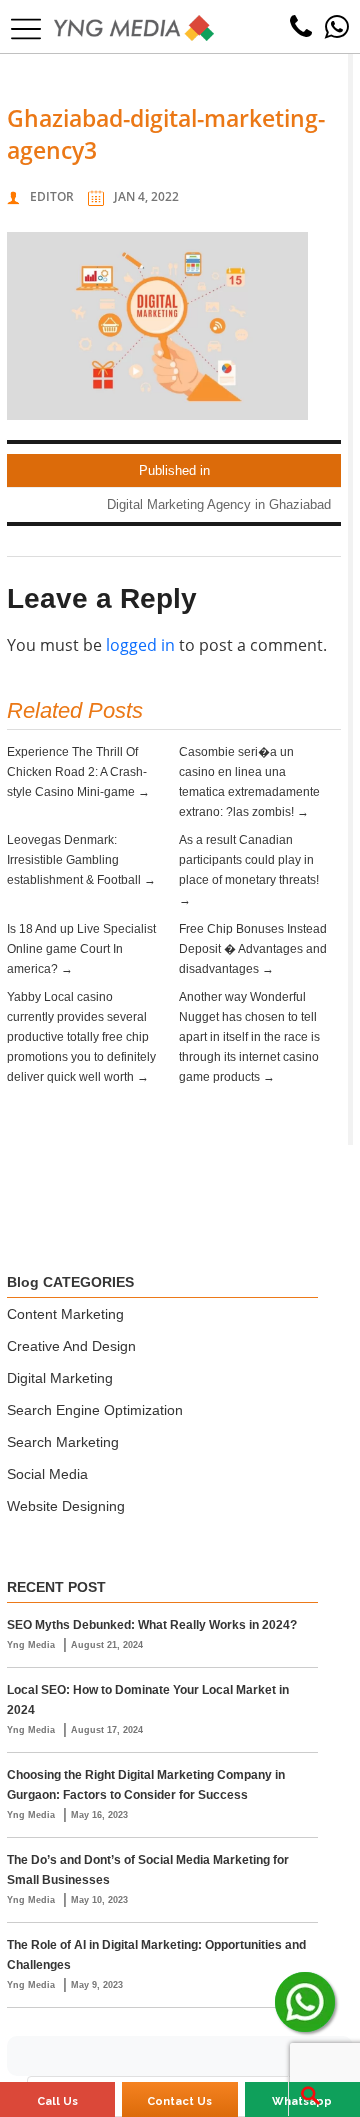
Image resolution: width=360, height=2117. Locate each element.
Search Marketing (63, 1442)
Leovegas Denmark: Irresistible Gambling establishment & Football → (81, 860)
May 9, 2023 (97, 1985)
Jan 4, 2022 (146, 196)
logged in (140, 645)
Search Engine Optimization (95, 1410)
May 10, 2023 (99, 1900)
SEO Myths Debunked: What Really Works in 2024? (152, 1625)
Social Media (47, 1474)
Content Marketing (65, 1314)
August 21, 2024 (107, 1645)
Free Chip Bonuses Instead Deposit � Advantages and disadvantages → (253, 949)
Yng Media (32, 1645)
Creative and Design (71, 1346)
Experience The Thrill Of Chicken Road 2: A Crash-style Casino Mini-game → (78, 772)
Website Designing (66, 1506)
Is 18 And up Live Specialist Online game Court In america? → (81, 949)
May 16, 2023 (99, 1815)
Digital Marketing (60, 1378)
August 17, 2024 (107, 1730)
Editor (52, 196)
